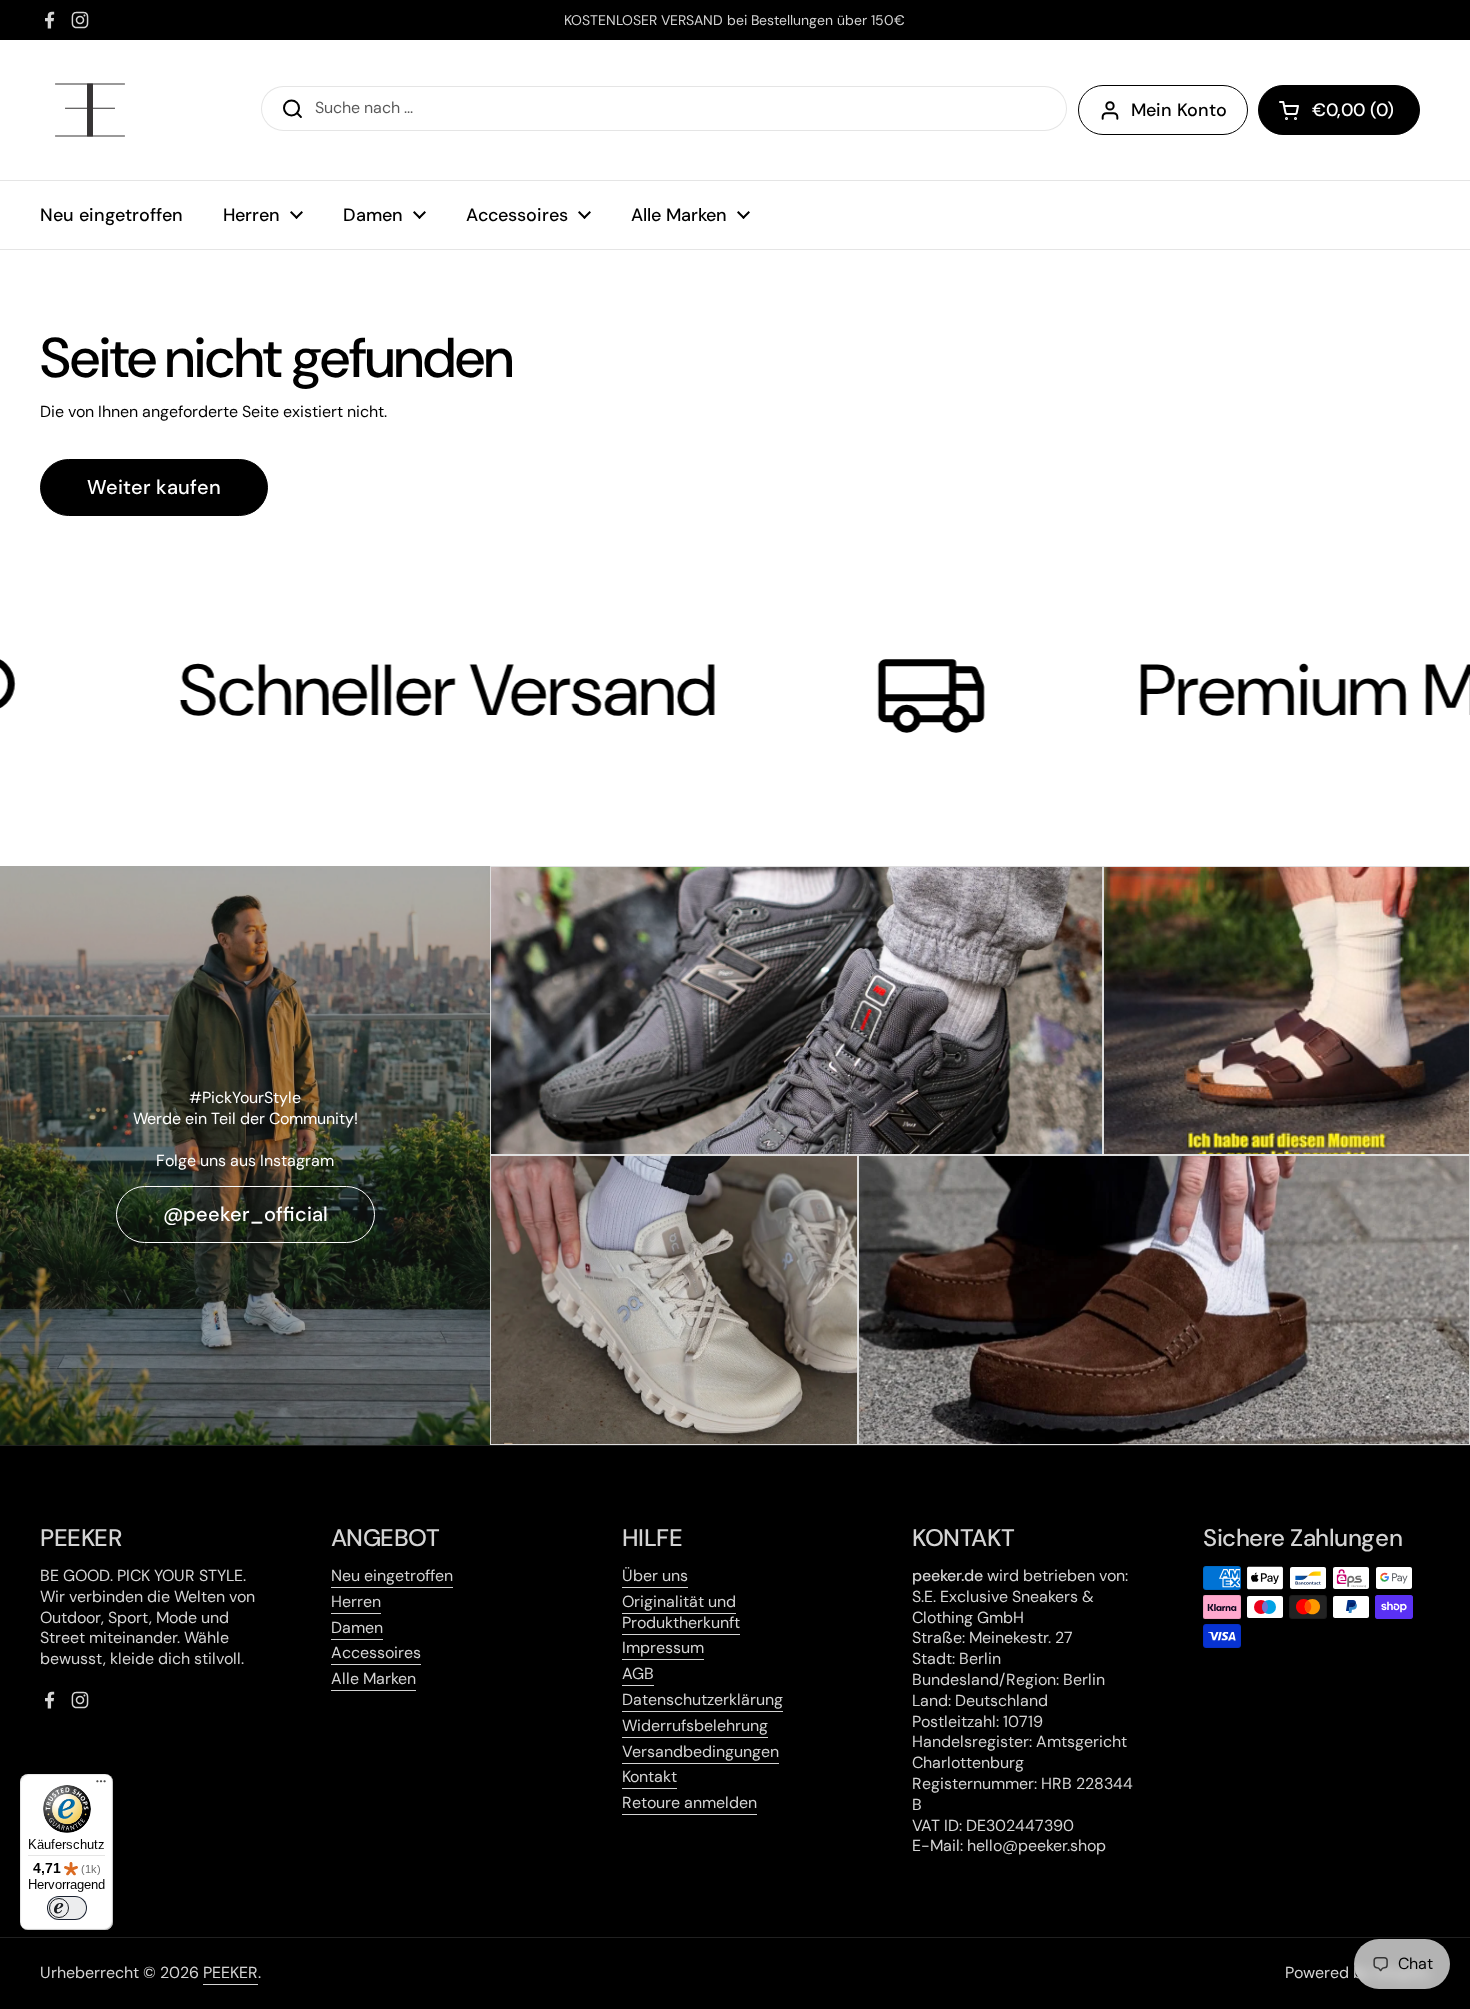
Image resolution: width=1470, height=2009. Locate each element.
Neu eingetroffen (392, 1575)
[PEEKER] (90, 110)
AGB (638, 1673)
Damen (357, 1627)
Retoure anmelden (689, 1802)
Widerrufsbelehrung (695, 1725)
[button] (1339, 110)
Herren (356, 1601)
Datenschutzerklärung (702, 1699)
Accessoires (376, 1652)
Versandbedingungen (700, 1751)
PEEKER (230, 1972)
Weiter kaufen (154, 487)
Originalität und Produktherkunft (681, 1612)
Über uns (655, 1575)
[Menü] (101, 1786)
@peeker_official (245, 1214)
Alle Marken (373, 1678)
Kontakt (649, 1776)
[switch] (67, 1908)
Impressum (663, 1647)
